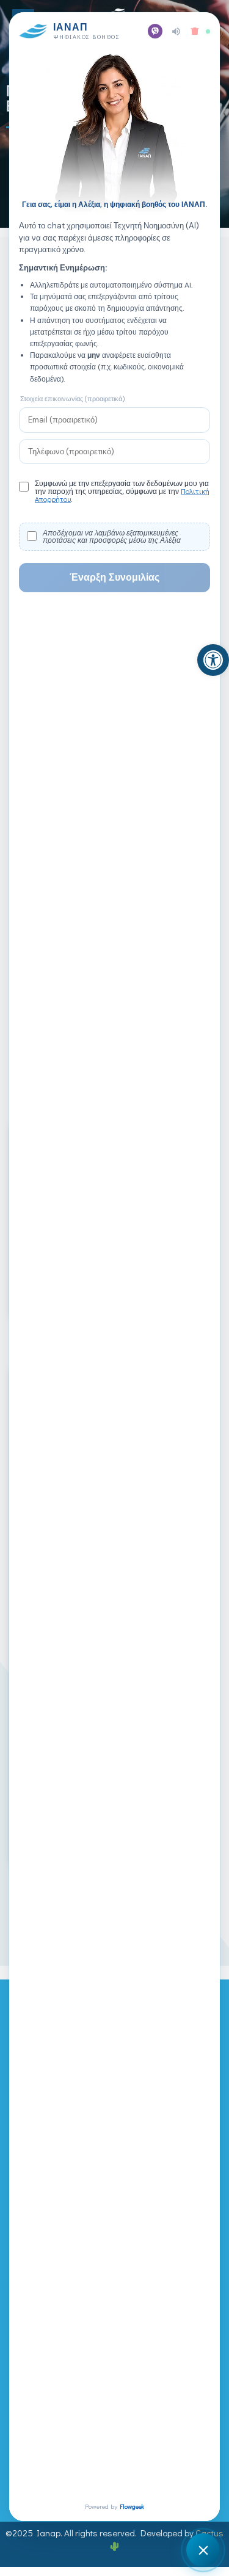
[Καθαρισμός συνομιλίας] (195, 31)
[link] (213, 660)
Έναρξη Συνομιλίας (114, 577)
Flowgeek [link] (132, 2507)
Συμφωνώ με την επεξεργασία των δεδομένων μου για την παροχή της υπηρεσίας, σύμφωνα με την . (122, 492)
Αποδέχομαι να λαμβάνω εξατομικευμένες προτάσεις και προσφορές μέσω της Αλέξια (112, 537)
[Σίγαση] (176, 31)
